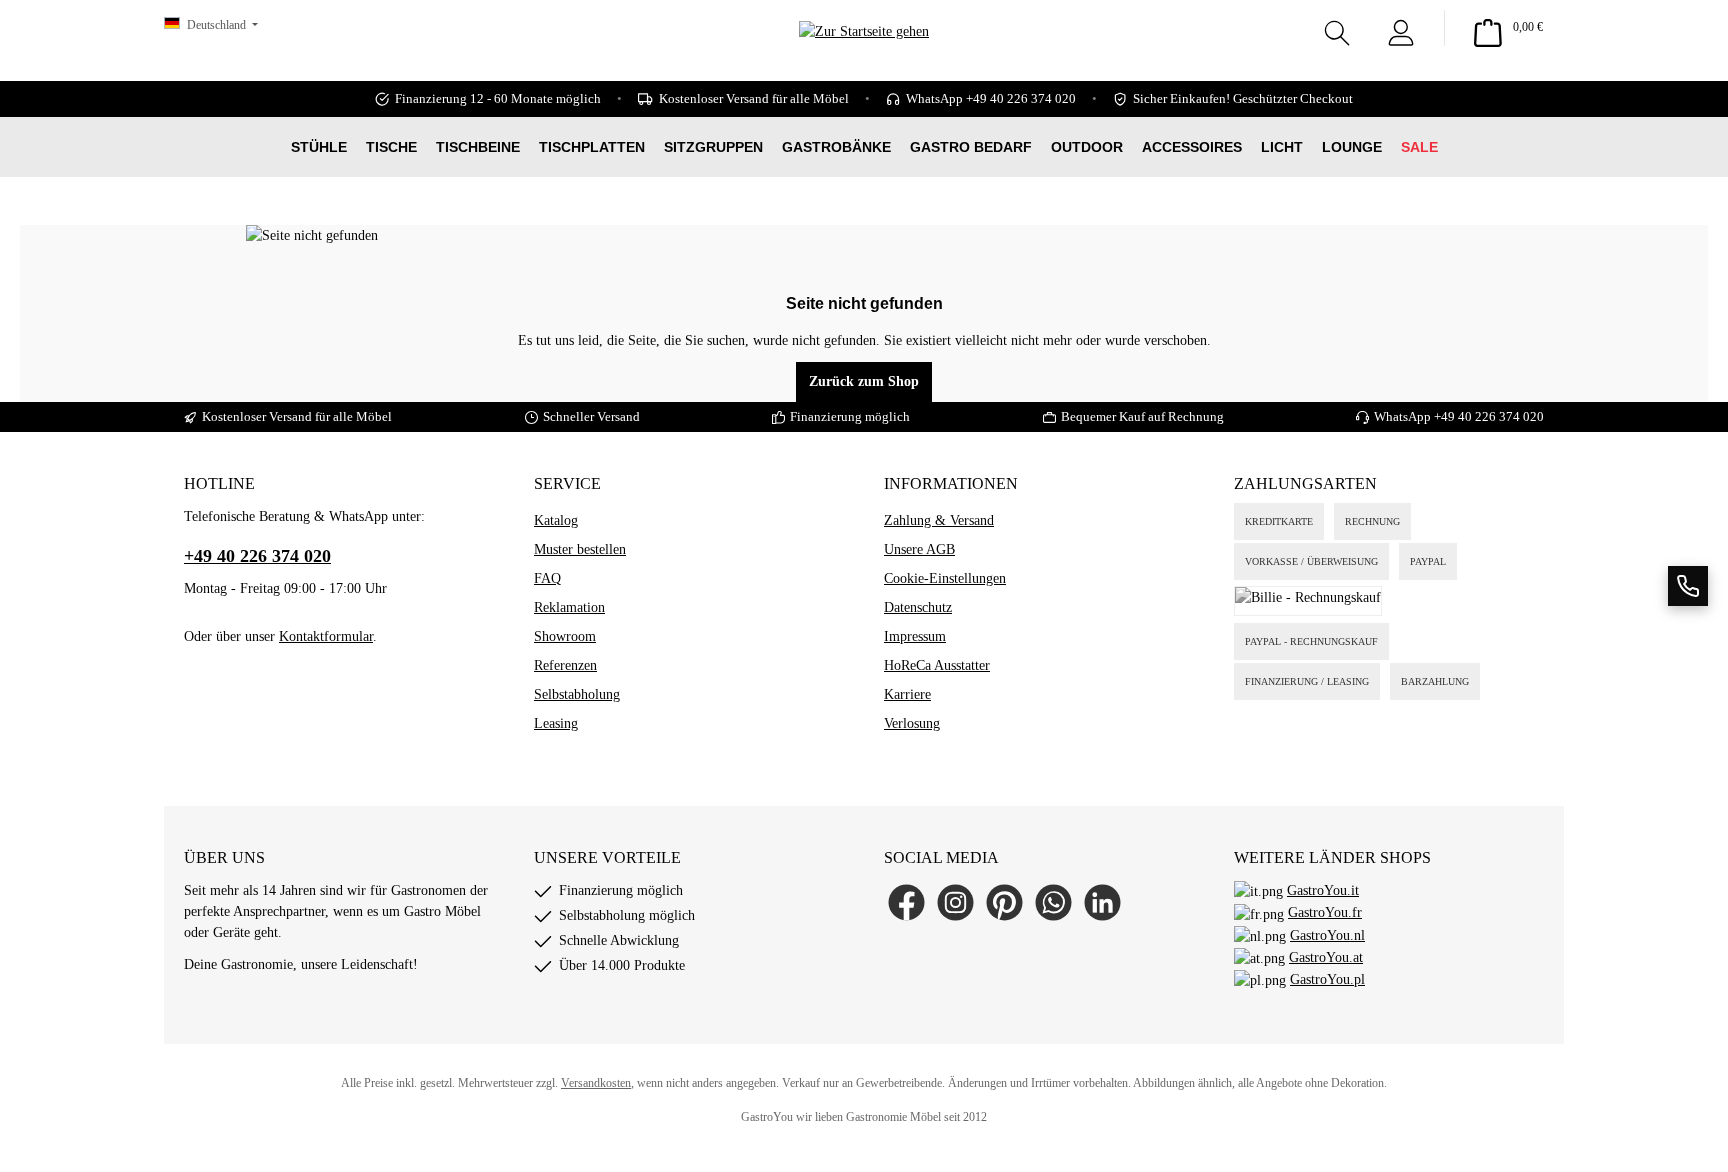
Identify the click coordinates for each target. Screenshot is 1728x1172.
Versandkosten (596, 1083)
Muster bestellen (580, 549)
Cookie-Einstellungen (945, 578)
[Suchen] (1337, 28)
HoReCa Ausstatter (937, 665)
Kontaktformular (326, 636)
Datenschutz (918, 607)
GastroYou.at (1326, 957)
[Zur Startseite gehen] (864, 60)
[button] (1688, 586)
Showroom (565, 636)
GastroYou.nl (1327, 935)
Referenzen (565, 665)
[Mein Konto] (1401, 28)
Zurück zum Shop (864, 381)
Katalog (556, 520)
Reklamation (569, 607)
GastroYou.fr (1325, 912)
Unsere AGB (919, 549)
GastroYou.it (1323, 890)
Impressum (915, 636)
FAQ (547, 578)
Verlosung (912, 723)
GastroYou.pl (1327, 979)
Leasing (556, 723)
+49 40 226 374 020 (1489, 416)
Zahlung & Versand (939, 520)
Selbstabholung (577, 694)
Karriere (907, 694)
